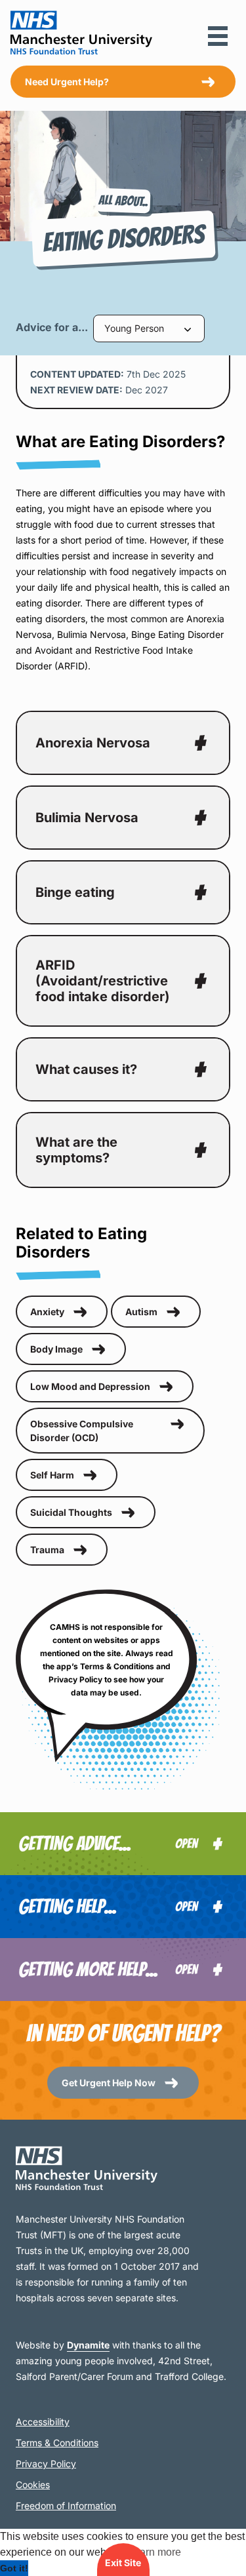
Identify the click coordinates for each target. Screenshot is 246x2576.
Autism (141, 1312)
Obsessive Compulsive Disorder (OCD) (82, 1431)
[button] (218, 36)
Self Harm (52, 1475)
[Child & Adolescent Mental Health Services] (123, 2168)
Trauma (47, 1550)
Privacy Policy (46, 2464)
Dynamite (88, 2345)
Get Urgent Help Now (109, 2083)
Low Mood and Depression (90, 1386)
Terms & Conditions (57, 2443)
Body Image (56, 1349)
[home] (81, 33)
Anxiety (47, 1312)
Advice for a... (52, 328)
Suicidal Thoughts (71, 1512)
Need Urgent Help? (67, 82)
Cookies (33, 2485)
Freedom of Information (66, 2506)
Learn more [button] (154, 2552)
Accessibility (43, 2422)
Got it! (14, 2568)
